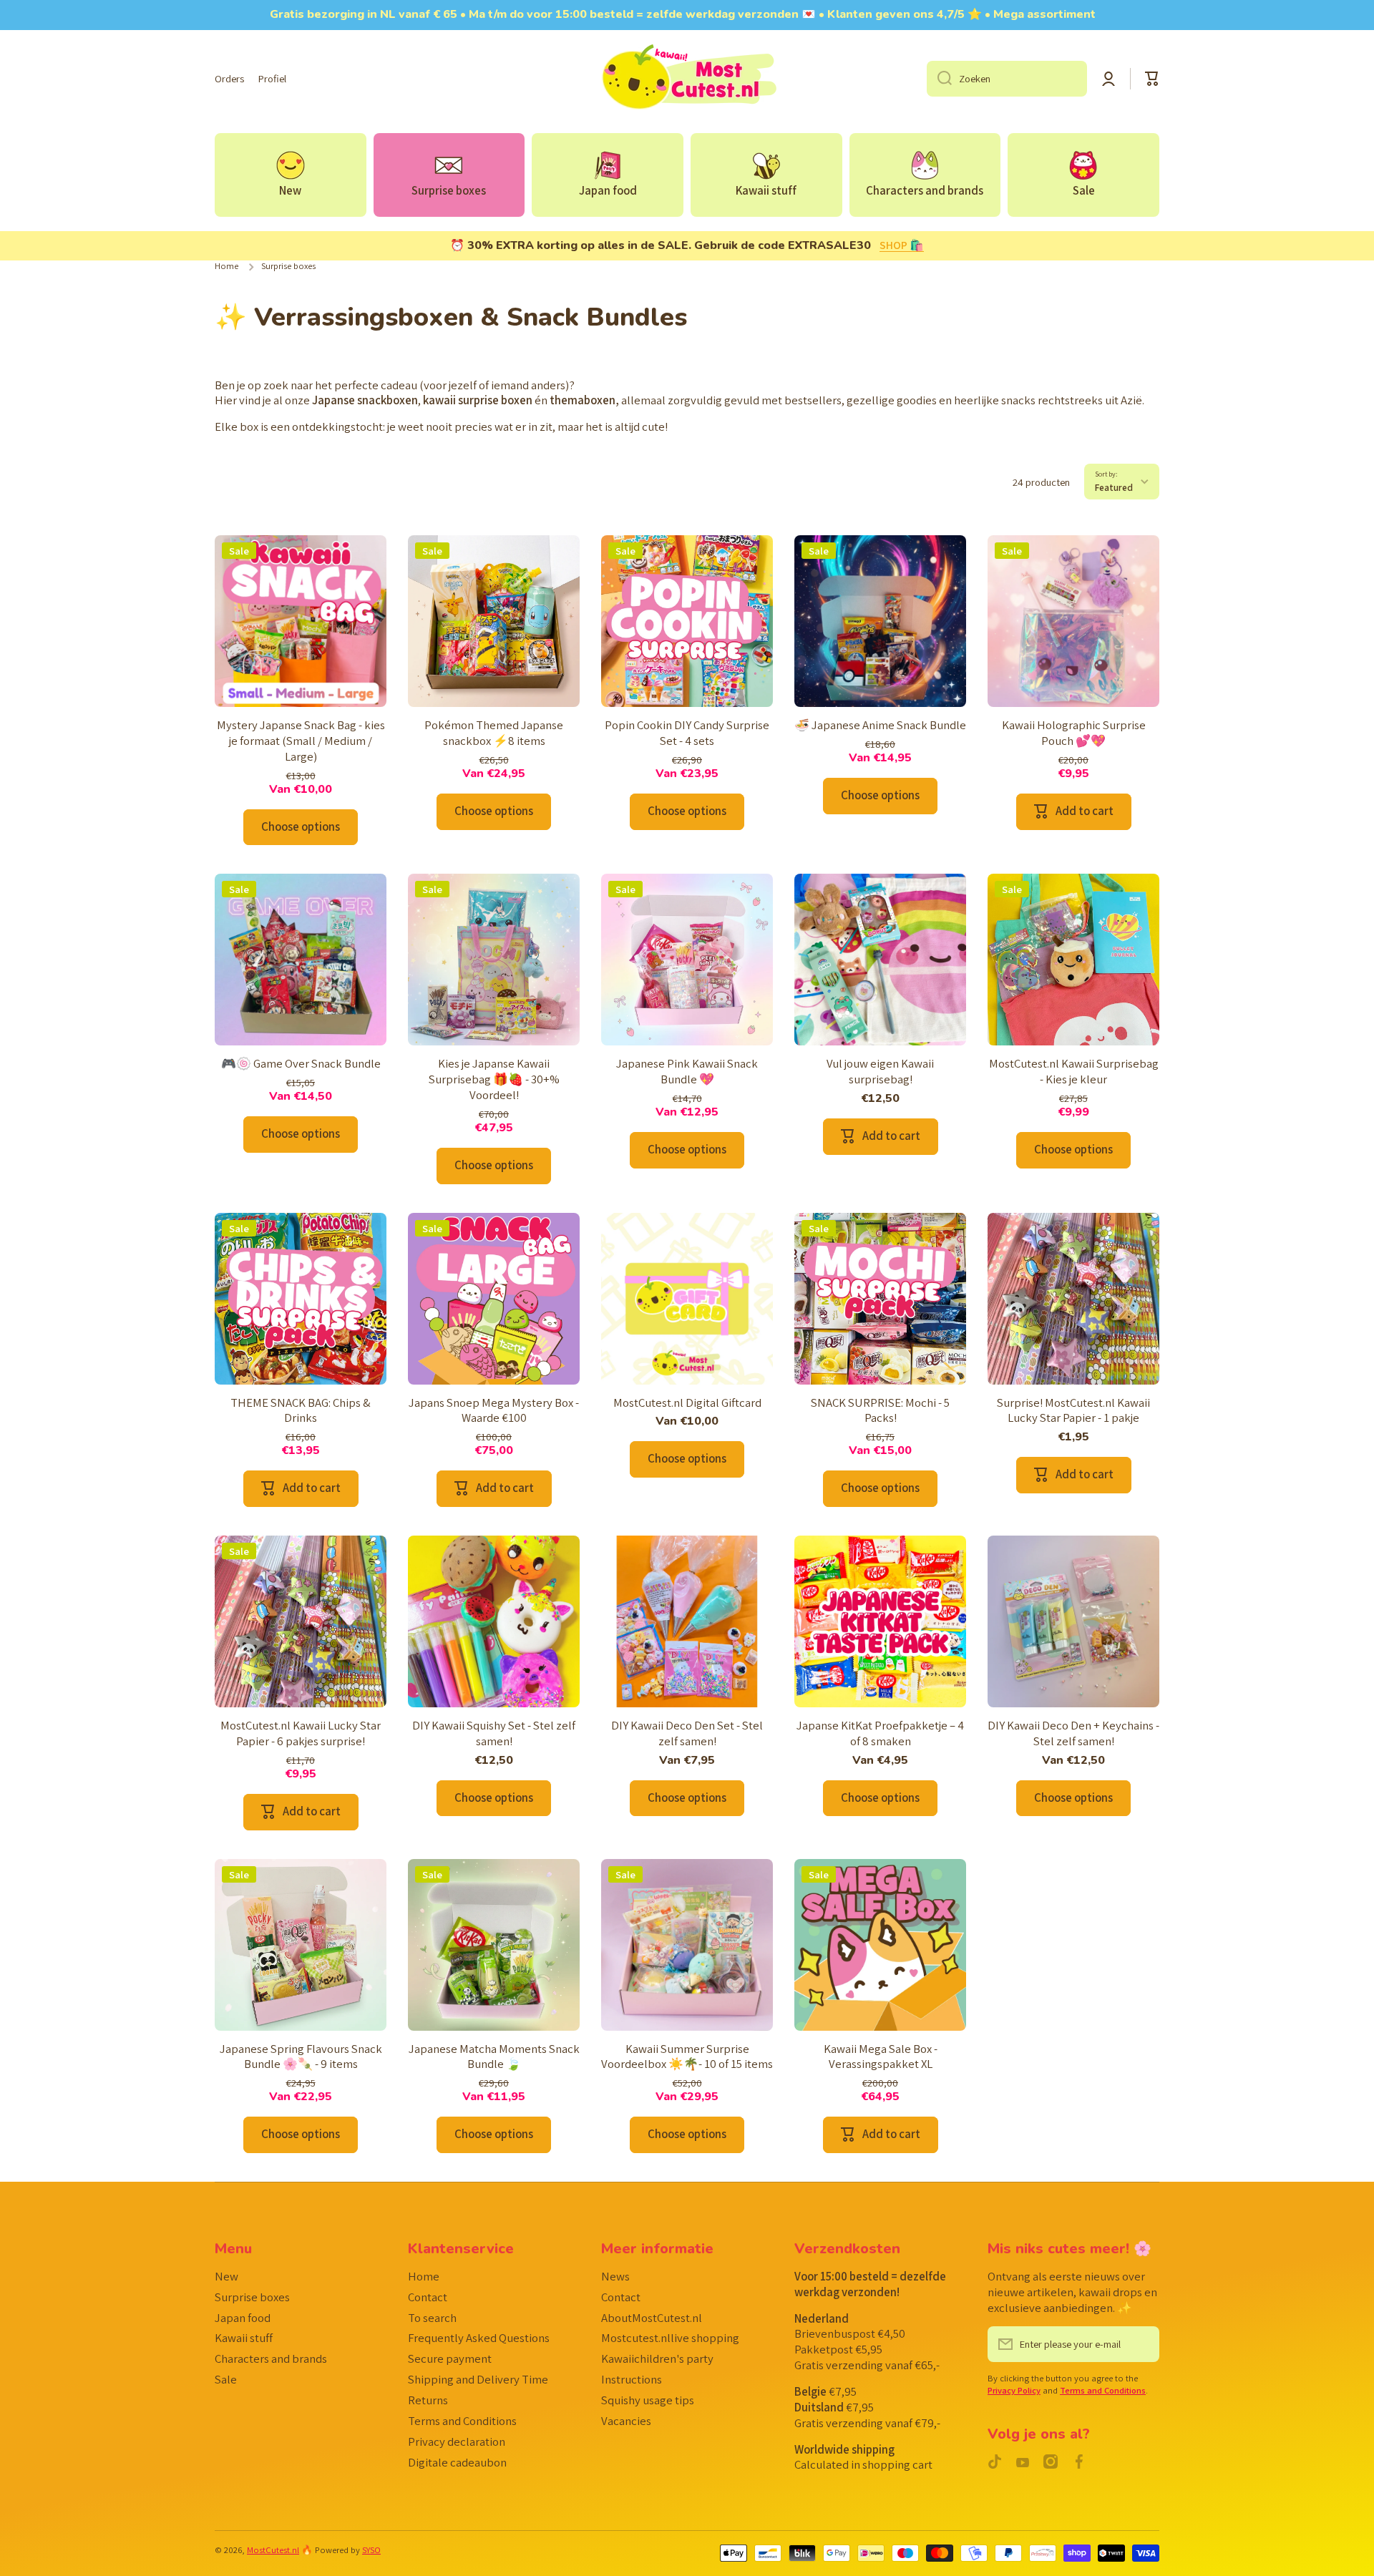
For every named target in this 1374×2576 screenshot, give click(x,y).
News (615, 2276)
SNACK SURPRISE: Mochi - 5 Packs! (880, 1411)
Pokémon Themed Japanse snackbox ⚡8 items (494, 733)
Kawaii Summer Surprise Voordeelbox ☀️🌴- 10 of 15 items (687, 2057)
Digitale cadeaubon (457, 2462)
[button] (1152, 79)
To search (432, 2318)
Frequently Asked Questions (479, 2338)
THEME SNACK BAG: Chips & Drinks (301, 1411)
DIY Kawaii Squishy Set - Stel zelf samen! (494, 1733)
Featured (1114, 487)
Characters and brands (271, 2358)
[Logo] (687, 79)
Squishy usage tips (648, 2400)
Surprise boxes (252, 2297)
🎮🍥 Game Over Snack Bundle (301, 1064)
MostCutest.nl (273, 2550)
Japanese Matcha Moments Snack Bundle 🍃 (494, 2057)
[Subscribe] (1141, 2344)
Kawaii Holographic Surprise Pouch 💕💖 (1074, 733)
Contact (428, 2297)
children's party (657, 2358)
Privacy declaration (457, 2441)
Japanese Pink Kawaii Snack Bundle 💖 (687, 1072)
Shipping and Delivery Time (478, 2379)
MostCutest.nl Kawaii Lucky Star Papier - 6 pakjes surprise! (301, 1733)
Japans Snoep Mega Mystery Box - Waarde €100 (494, 1411)
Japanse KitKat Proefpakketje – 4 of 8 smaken (880, 1733)
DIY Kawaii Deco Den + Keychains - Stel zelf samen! (1073, 1733)
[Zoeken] (939, 79)
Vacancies (626, 2421)
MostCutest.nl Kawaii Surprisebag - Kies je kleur (1074, 1072)
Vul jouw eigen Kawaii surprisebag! (880, 1072)
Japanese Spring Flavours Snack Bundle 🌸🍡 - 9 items (301, 2057)
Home (226, 266)
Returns (428, 2400)
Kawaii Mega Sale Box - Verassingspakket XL (881, 2057)
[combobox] (1007, 79)
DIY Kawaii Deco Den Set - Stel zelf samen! (687, 1733)
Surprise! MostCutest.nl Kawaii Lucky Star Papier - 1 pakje (1073, 1411)
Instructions (632, 2379)
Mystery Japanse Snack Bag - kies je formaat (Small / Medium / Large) (301, 741)
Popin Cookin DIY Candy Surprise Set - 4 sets (687, 733)
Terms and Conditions (462, 2421)
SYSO (371, 2550)
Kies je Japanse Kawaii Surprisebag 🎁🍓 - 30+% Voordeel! (494, 1079)
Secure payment (450, 2358)
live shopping (670, 2338)
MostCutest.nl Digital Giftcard (687, 1403)
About (652, 2318)
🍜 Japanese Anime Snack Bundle (880, 725)
